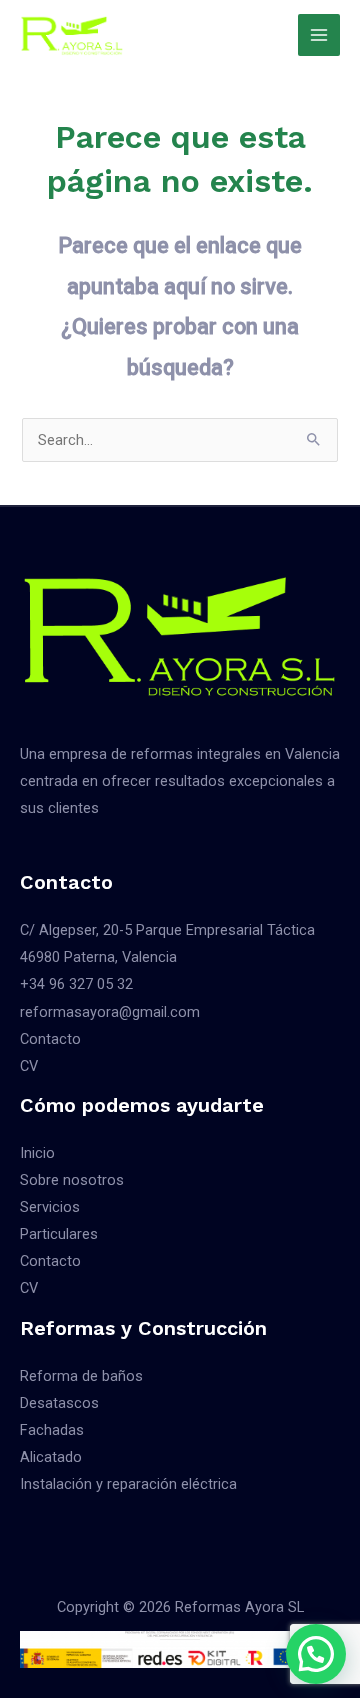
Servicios (50, 1207)
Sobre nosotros (72, 1180)
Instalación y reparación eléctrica (128, 1484)
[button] (316, 1654)
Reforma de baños (81, 1376)
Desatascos (59, 1403)
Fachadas (52, 1430)
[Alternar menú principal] (319, 35)
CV (29, 1066)
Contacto (50, 1039)
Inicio (37, 1153)
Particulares (59, 1234)
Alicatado (51, 1457)
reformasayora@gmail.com (110, 1012)
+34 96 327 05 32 (76, 984)
